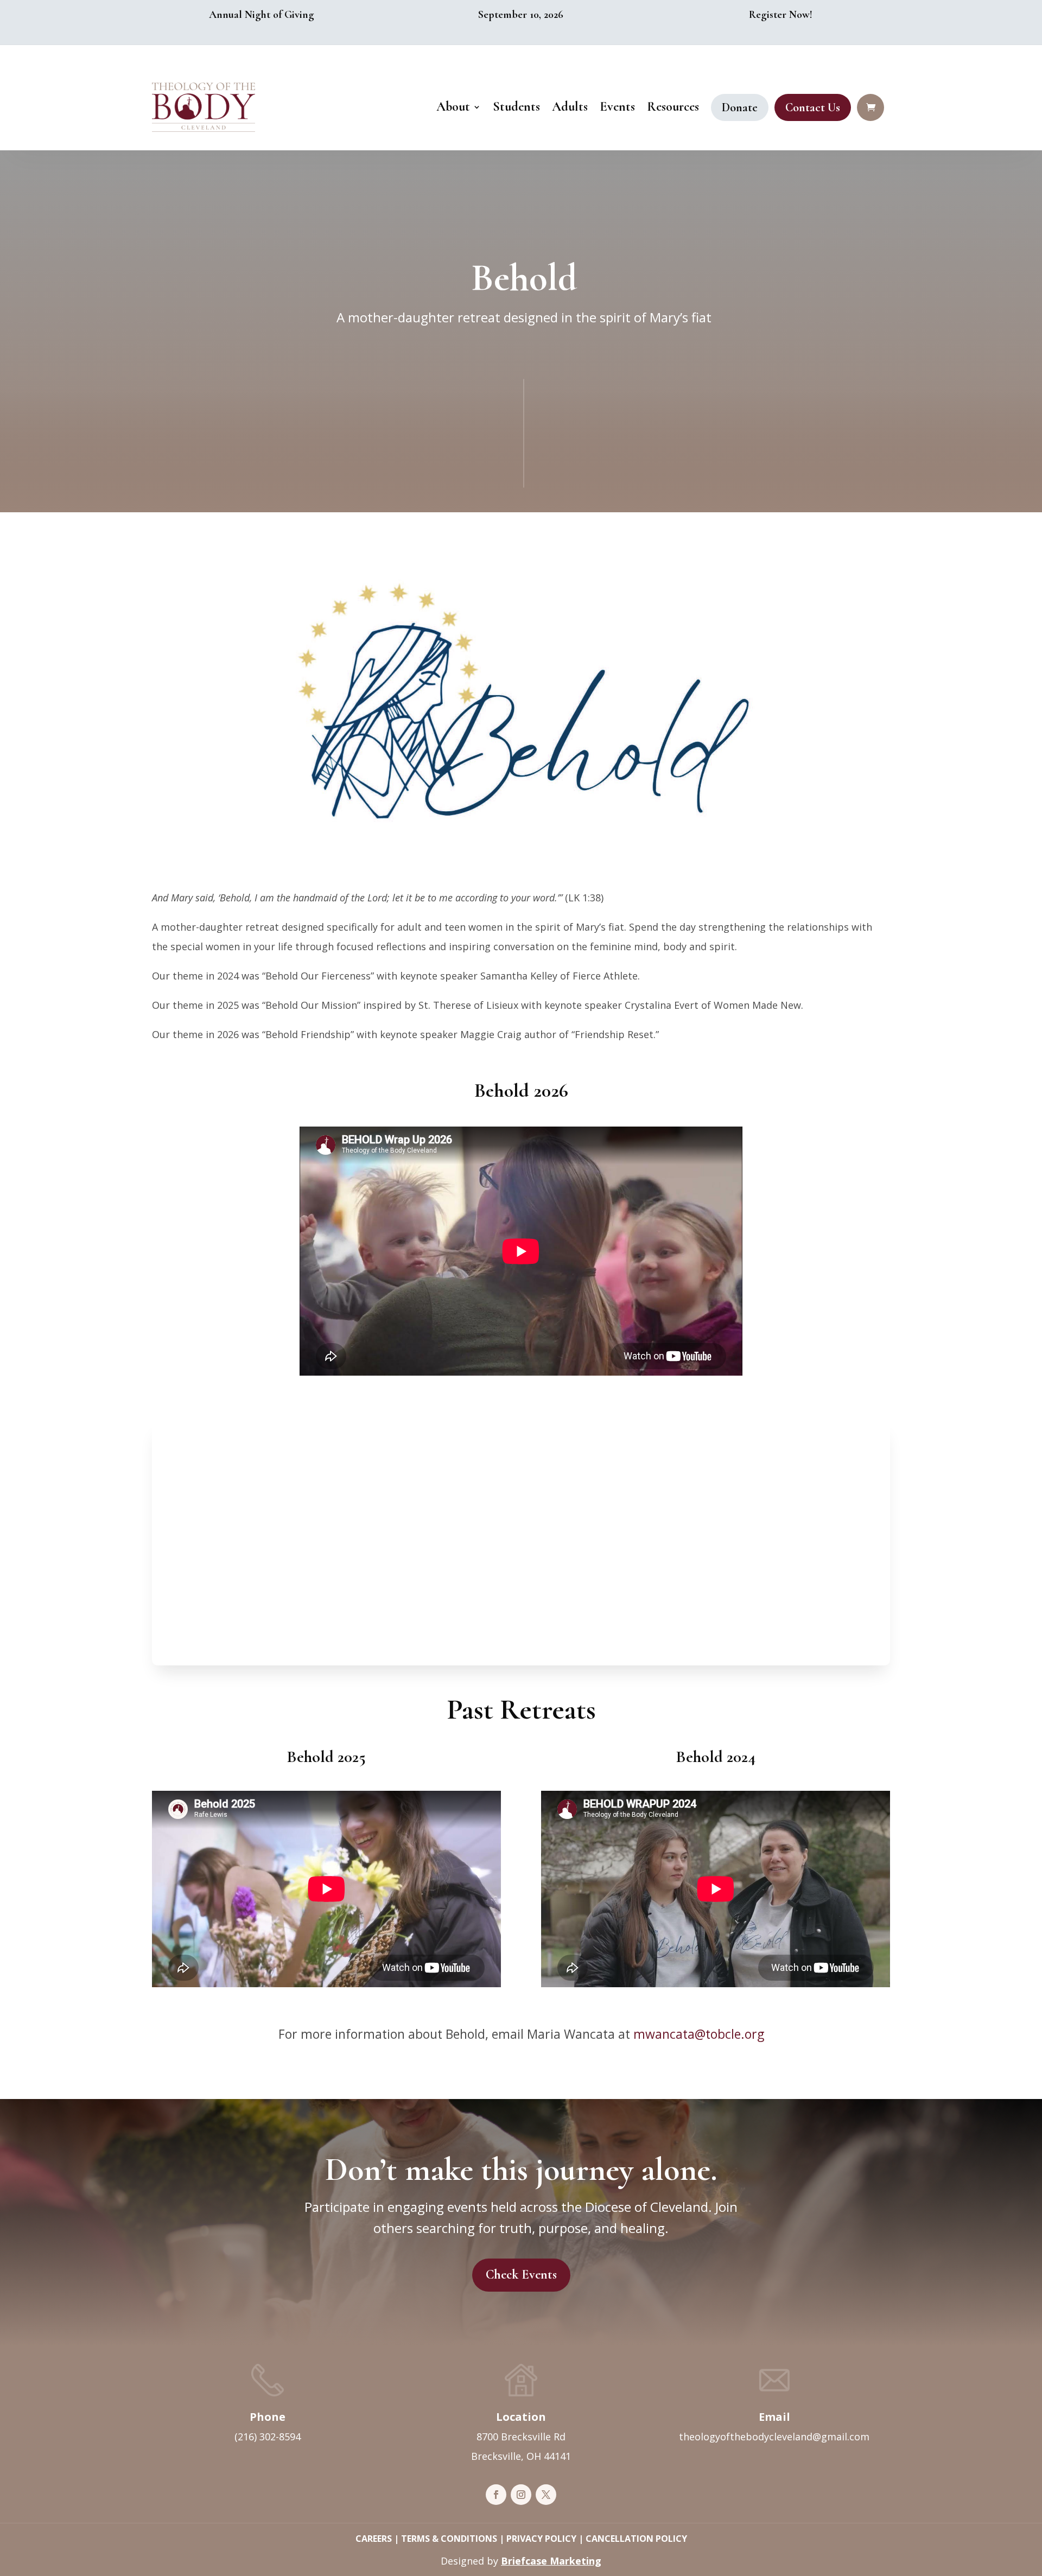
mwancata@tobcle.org (699, 2034)
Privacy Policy (541, 2539)
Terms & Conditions (449, 2539)
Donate (740, 107)
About (453, 107)
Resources (673, 107)
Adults (570, 107)
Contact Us (813, 107)
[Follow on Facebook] (496, 2495)
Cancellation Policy (636, 2539)
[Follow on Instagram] (521, 2495)
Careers (374, 2539)
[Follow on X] (546, 2495)
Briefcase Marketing (551, 2561)
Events (617, 107)
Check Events (521, 2275)
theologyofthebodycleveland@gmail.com (774, 2437)
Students (516, 107)
